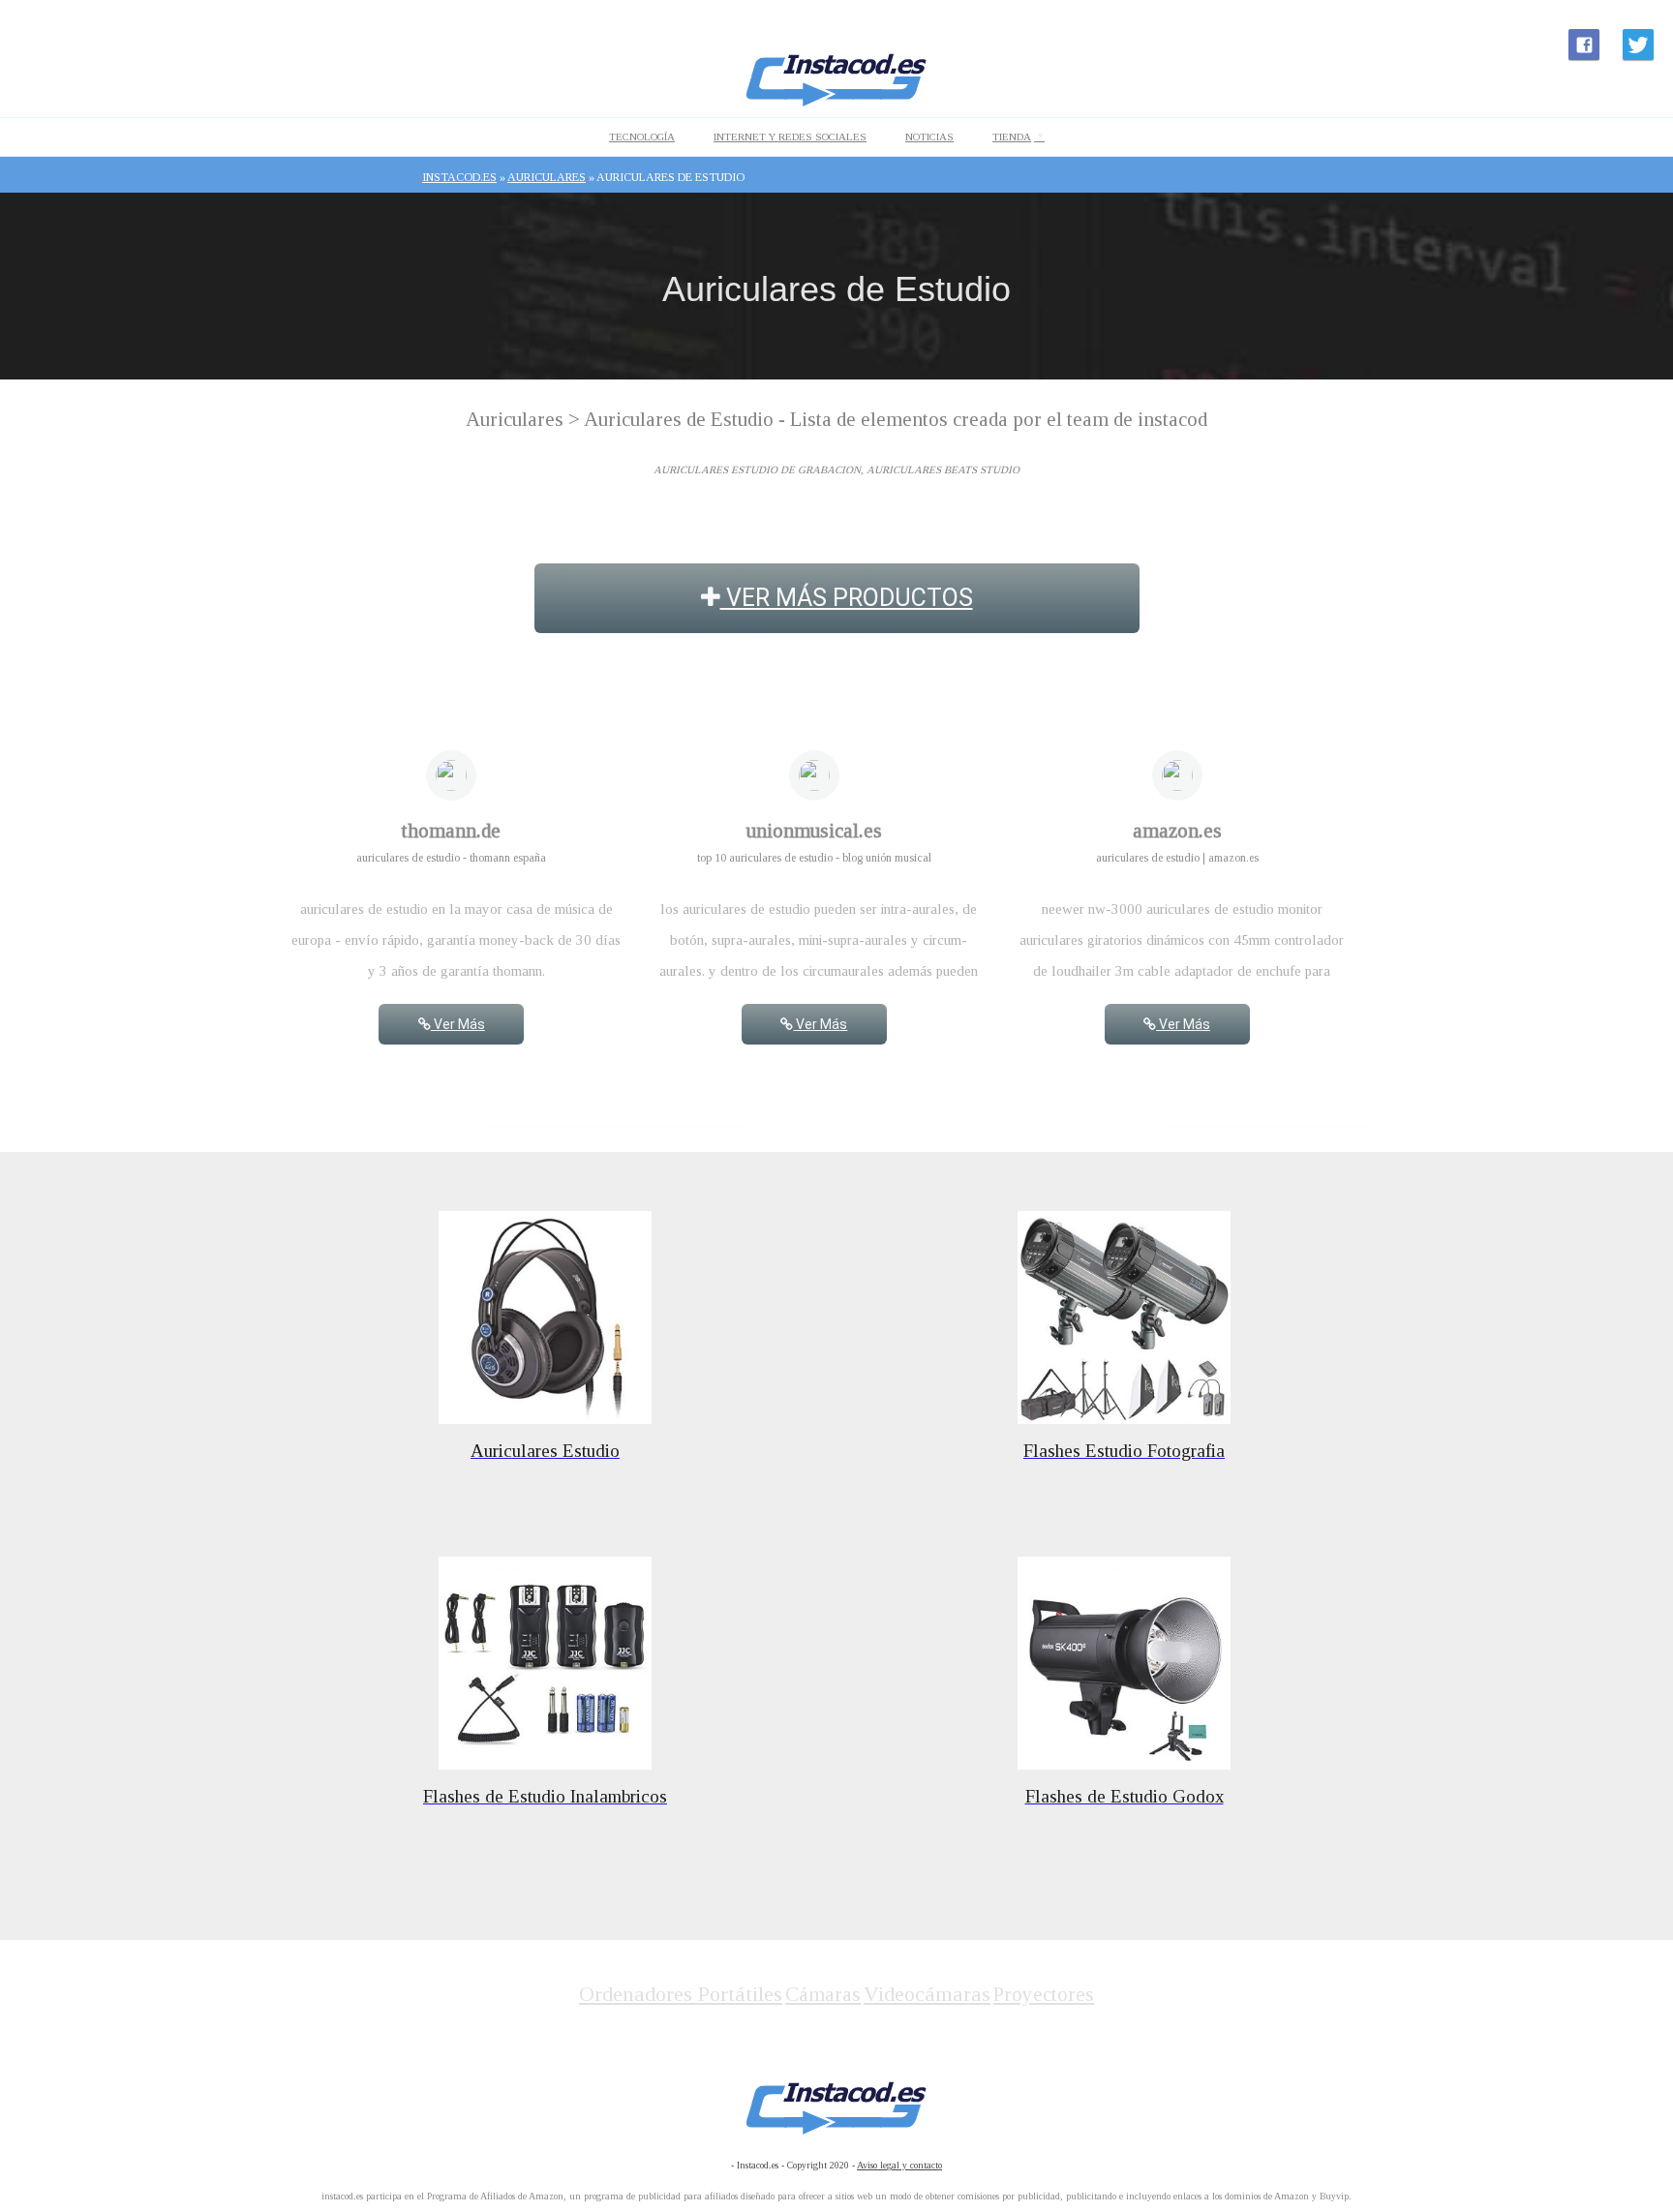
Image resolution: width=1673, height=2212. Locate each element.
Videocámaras (927, 1994)
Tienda (1012, 136)
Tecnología (642, 136)
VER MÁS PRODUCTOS (847, 598)
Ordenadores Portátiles (681, 1994)
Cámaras (823, 1994)
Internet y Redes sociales (790, 136)
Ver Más (458, 1024)
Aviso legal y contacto (899, 2165)
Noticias (929, 136)
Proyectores (1044, 1994)
